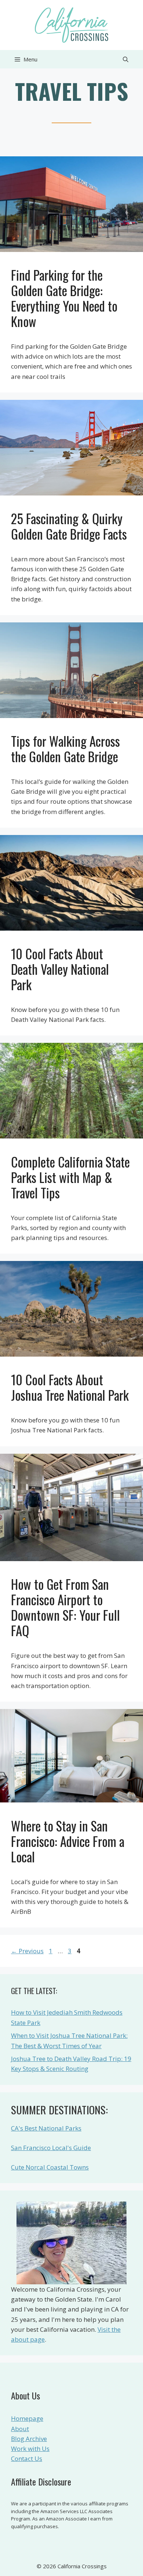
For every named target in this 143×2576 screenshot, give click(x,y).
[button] (126, 59)
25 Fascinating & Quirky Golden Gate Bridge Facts (69, 526)
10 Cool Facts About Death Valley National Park (60, 969)
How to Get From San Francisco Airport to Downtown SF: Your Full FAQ (65, 1607)
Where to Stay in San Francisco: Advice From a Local (68, 1841)
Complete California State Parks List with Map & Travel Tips (70, 1177)
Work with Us (30, 2449)
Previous (27, 1951)
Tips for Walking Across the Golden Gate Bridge (65, 749)
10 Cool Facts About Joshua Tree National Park (70, 1387)
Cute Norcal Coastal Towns (50, 2167)
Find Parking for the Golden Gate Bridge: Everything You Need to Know (64, 298)
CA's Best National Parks (46, 2128)
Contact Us (27, 2458)
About (20, 2429)
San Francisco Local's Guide (51, 2148)
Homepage (27, 2418)
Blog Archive (29, 2439)
